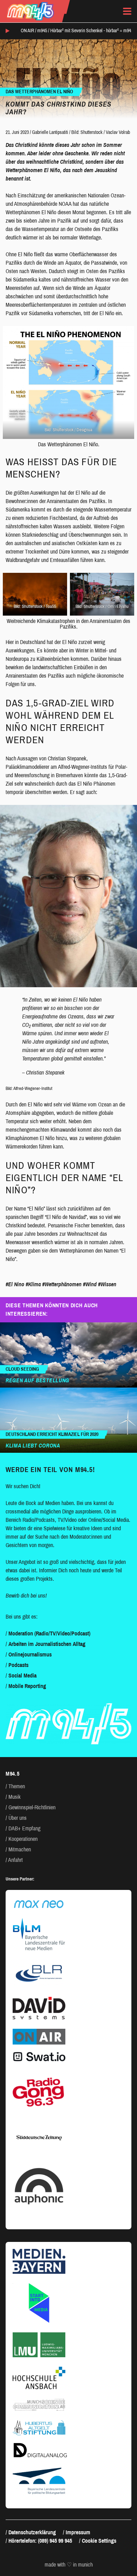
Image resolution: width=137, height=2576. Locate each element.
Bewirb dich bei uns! (26, 1596)
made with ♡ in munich (69, 2565)
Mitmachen (20, 1849)
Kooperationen (23, 1839)
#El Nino (15, 1284)
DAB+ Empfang (24, 1828)
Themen (17, 1786)
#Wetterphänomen (62, 1284)
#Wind (90, 1284)
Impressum (78, 2532)
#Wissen (107, 1284)
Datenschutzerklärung (32, 2532)
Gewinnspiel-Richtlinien (32, 1807)
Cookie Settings (99, 2541)
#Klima (33, 1284)
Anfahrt (15, 1860)
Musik (15, 1797)
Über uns (18, 1818)
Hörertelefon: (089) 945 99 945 (40, 2541)
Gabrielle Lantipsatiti (50, 132)
